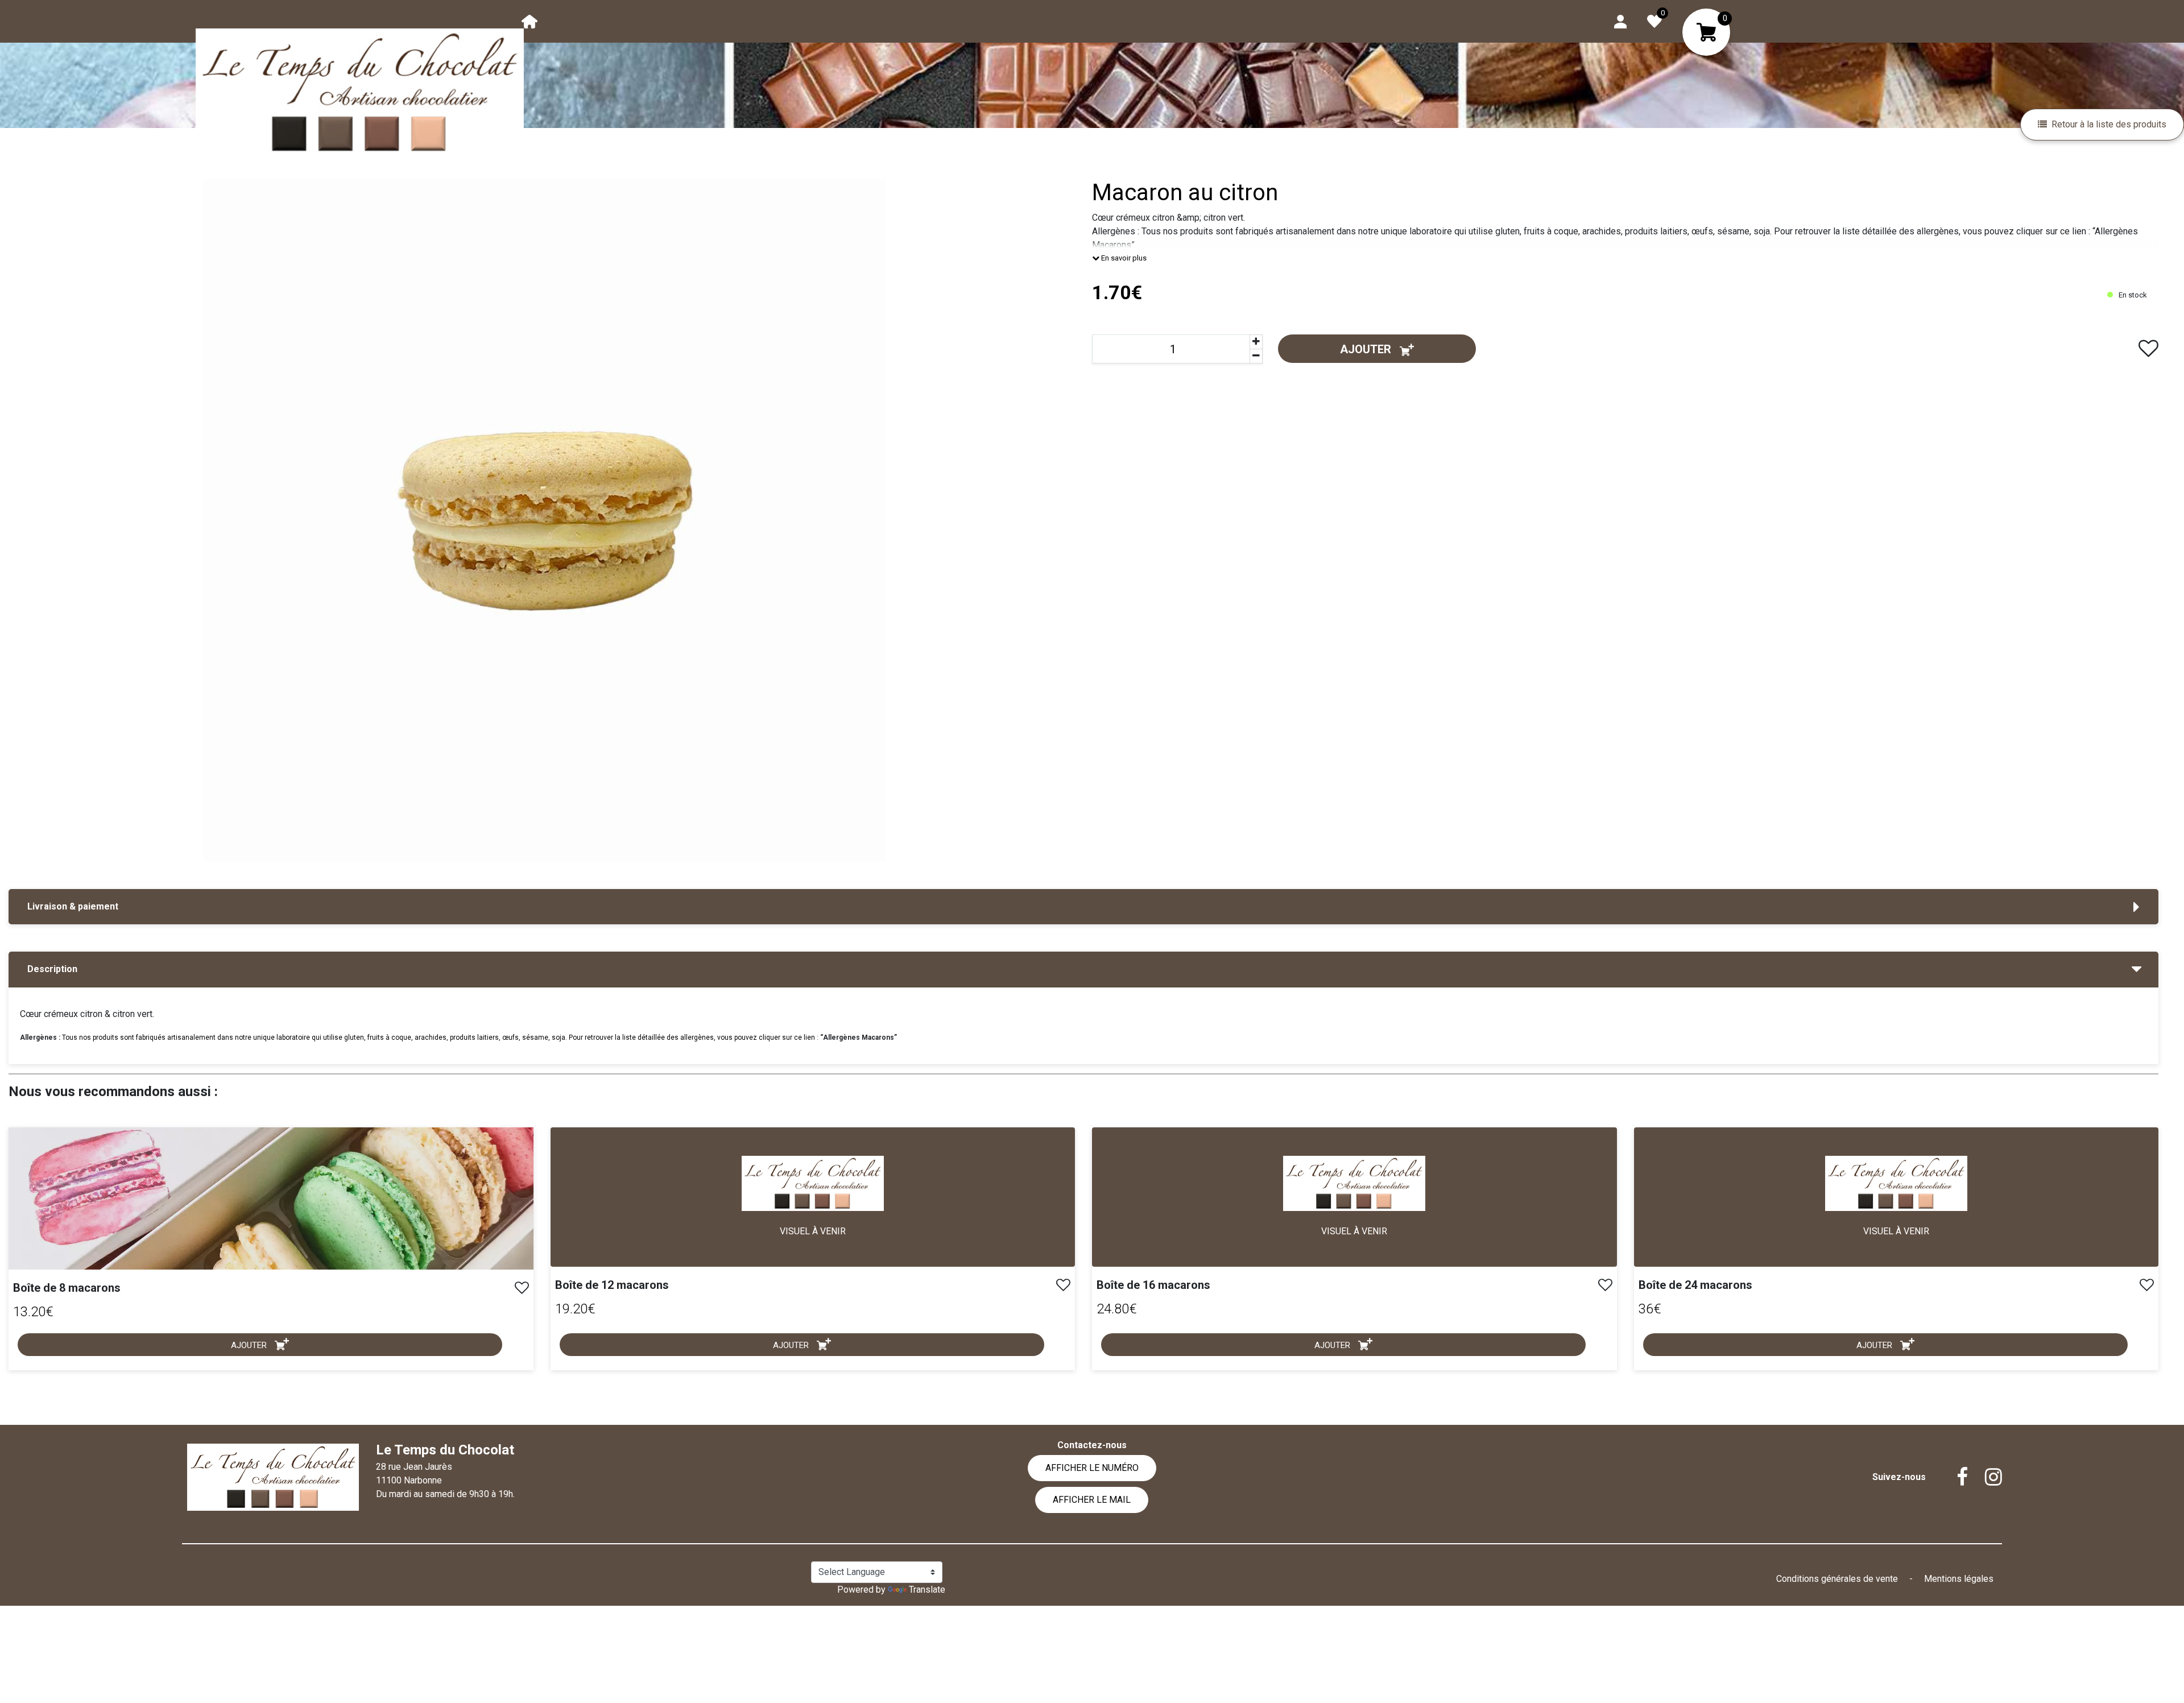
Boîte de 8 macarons (67, 1288)
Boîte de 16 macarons (1153, 1285)
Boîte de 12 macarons (612, 1285)
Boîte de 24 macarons (1695, 1285)
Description (52, 969)
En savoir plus (1123, 258)
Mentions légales (1959, 1579)
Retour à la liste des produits (2109, 124)
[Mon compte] (1620, 21)
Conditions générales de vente (1838, 1579)
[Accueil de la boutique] (530, 21)
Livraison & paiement (73, 906)
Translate (927, 1590)
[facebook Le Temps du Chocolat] (1954, 1477)
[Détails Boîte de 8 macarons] (271, 1198)
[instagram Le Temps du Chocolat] (1985, 1477)
